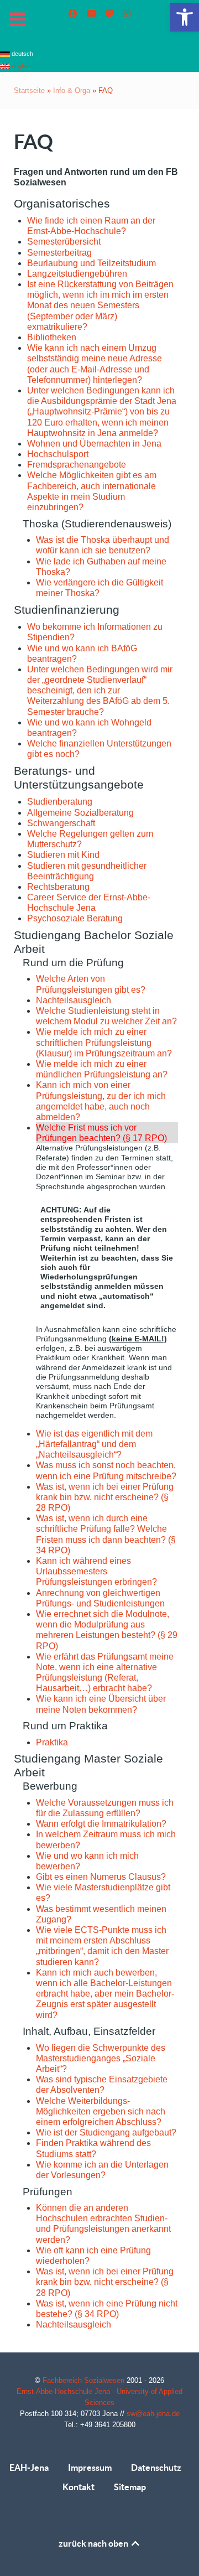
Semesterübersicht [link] (64, 242)
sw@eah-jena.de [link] (153, 2414)
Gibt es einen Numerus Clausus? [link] (101, 1877)
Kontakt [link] (78, 2487)
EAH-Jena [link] (29, 2468)
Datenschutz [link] (156, 2468)
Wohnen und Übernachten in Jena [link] (94, 444)
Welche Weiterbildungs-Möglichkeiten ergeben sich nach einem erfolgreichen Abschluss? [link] (101, 2111)
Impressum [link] (90, 2468)
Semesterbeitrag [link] (59, 253)
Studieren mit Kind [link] (63, 855)
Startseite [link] (29, 90)
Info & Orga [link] (72, 90)
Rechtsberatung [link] (58, 887)
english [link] (20, 66)
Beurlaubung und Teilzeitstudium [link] (91, 263)
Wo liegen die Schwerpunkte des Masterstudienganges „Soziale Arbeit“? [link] (101, 2058)
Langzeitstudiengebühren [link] (77, 274)
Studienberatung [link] (60, 802)
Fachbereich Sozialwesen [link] (85, 2380)
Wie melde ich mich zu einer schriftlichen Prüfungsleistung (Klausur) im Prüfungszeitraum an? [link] (104, 1042)
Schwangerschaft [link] (61, 823)
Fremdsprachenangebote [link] (77, 465)
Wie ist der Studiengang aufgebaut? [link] (106, 2132)
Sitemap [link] (130, 2487)
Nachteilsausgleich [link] (74, 1000)
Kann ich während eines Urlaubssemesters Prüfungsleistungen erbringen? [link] (96, 1571)
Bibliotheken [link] (52, 337)
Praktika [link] (52, 1742)
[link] (185, 17)
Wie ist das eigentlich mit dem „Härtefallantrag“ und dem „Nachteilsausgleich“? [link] (94, 1444)
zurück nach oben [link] (94, 2543)
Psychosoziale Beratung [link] (75, 918)
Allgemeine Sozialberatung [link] (80, 813)
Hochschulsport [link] (58, 454)
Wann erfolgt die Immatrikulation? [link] (101, 1824)
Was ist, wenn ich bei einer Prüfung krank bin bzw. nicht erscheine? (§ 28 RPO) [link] (105, 1497)
